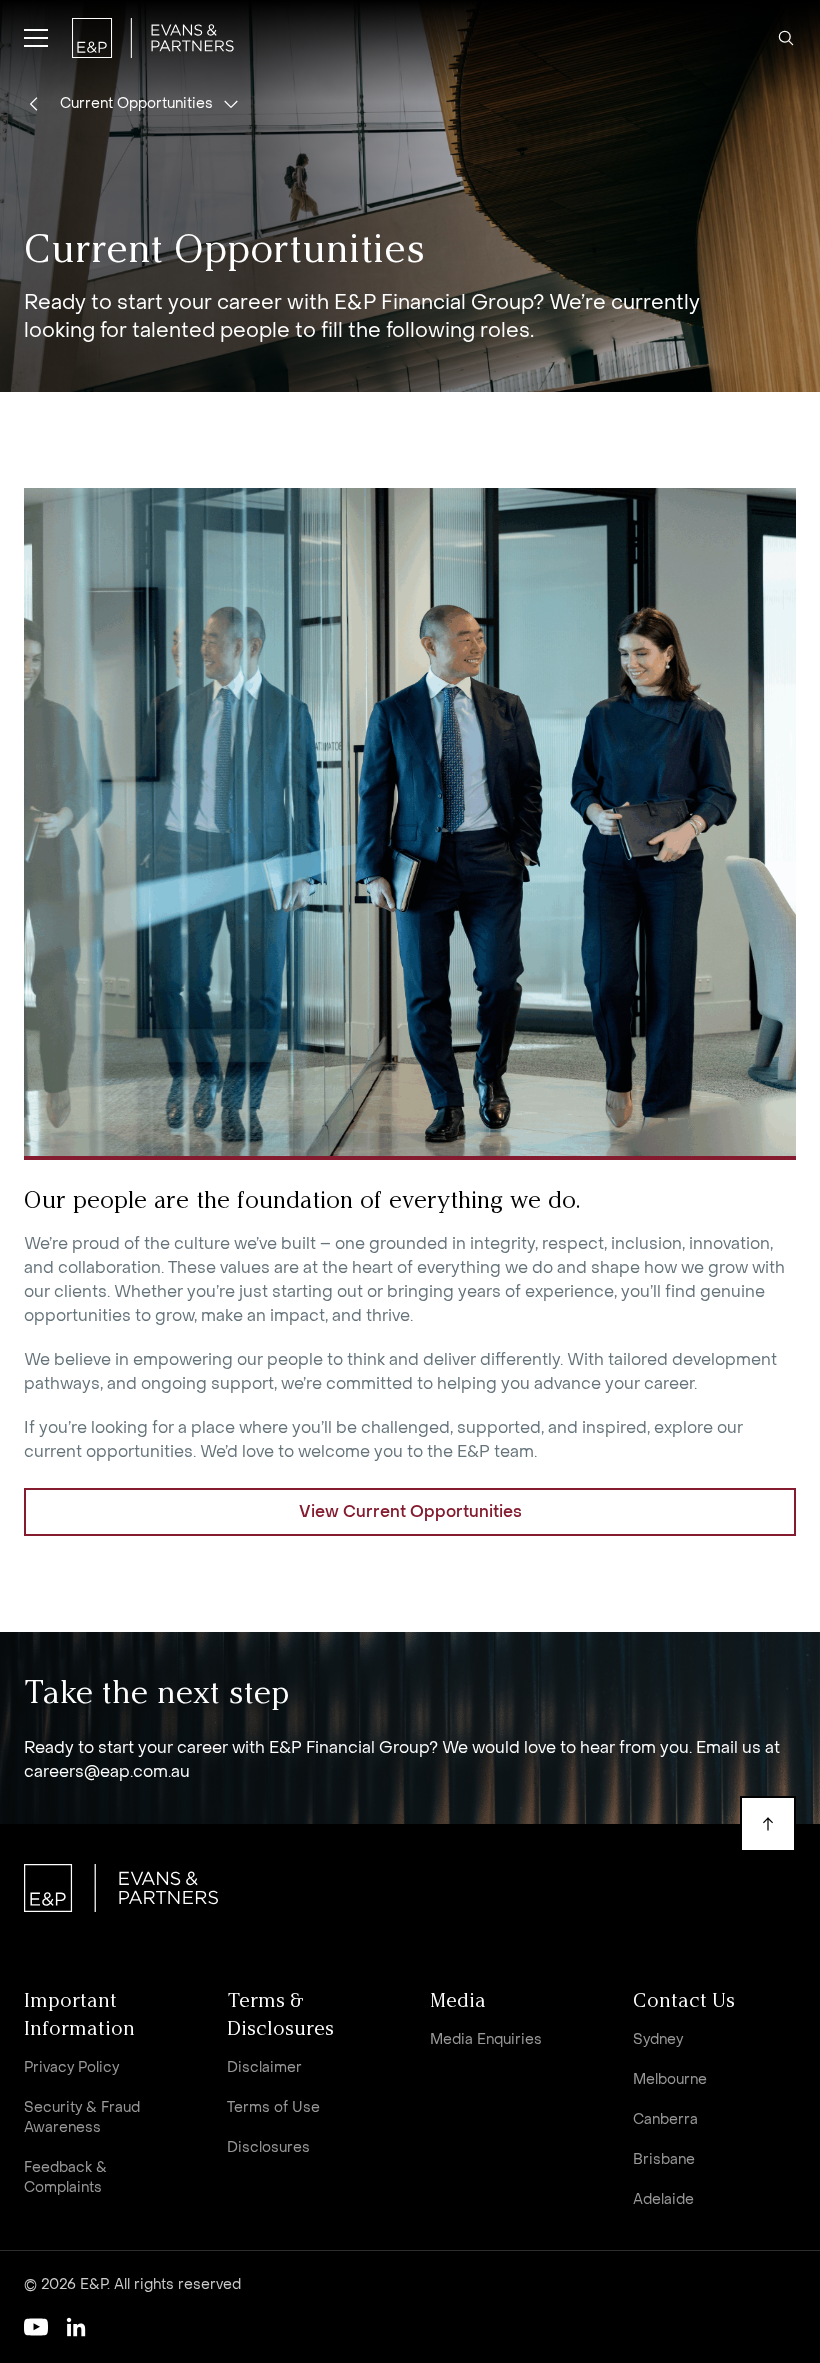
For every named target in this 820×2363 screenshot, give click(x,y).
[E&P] (153, 38)
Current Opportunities (136, 103)
